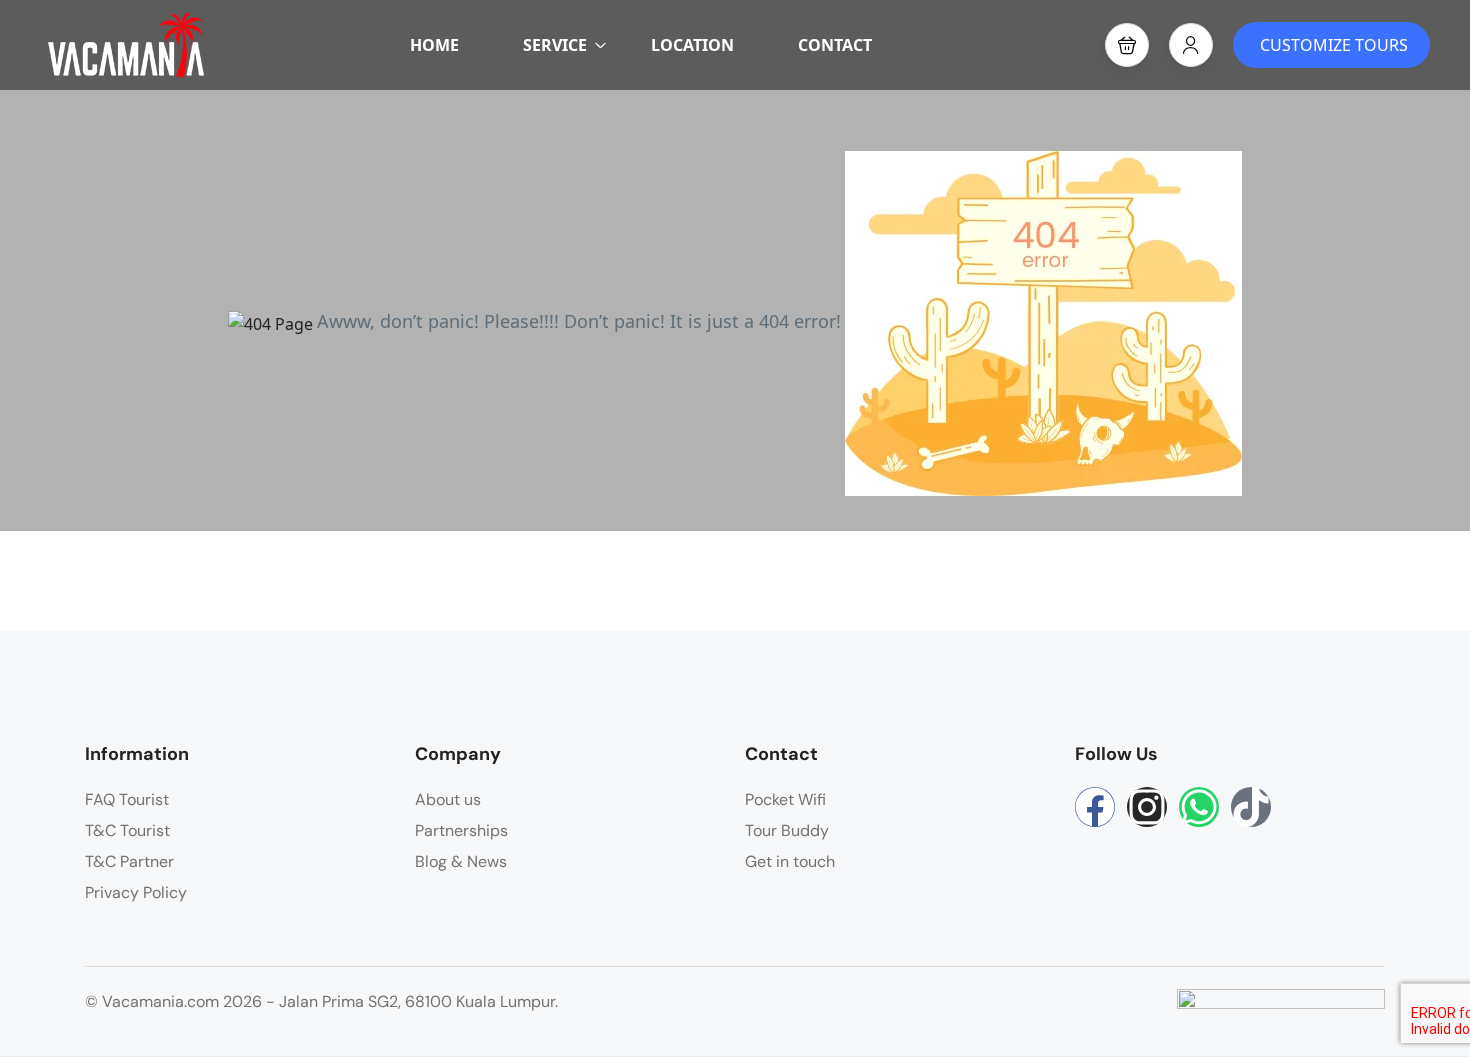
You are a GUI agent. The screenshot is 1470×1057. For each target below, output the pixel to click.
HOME (434, 45)
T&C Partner (129, 861)
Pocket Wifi (785, 799)
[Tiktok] (1251, 807)
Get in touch (790, 861)
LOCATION (692, 45)
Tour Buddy (787, 830)
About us (448, 799)
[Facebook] (1095, 807)
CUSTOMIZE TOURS (1334, 45)
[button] (1127, 45)
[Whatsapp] (1199, 807)
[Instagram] (1147, 807)
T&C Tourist (127, 830)
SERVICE (555, 45)
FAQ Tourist (127, 799)
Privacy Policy (136, 892)
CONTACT (835, 45)
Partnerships (461, 830)
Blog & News (461, 861)
